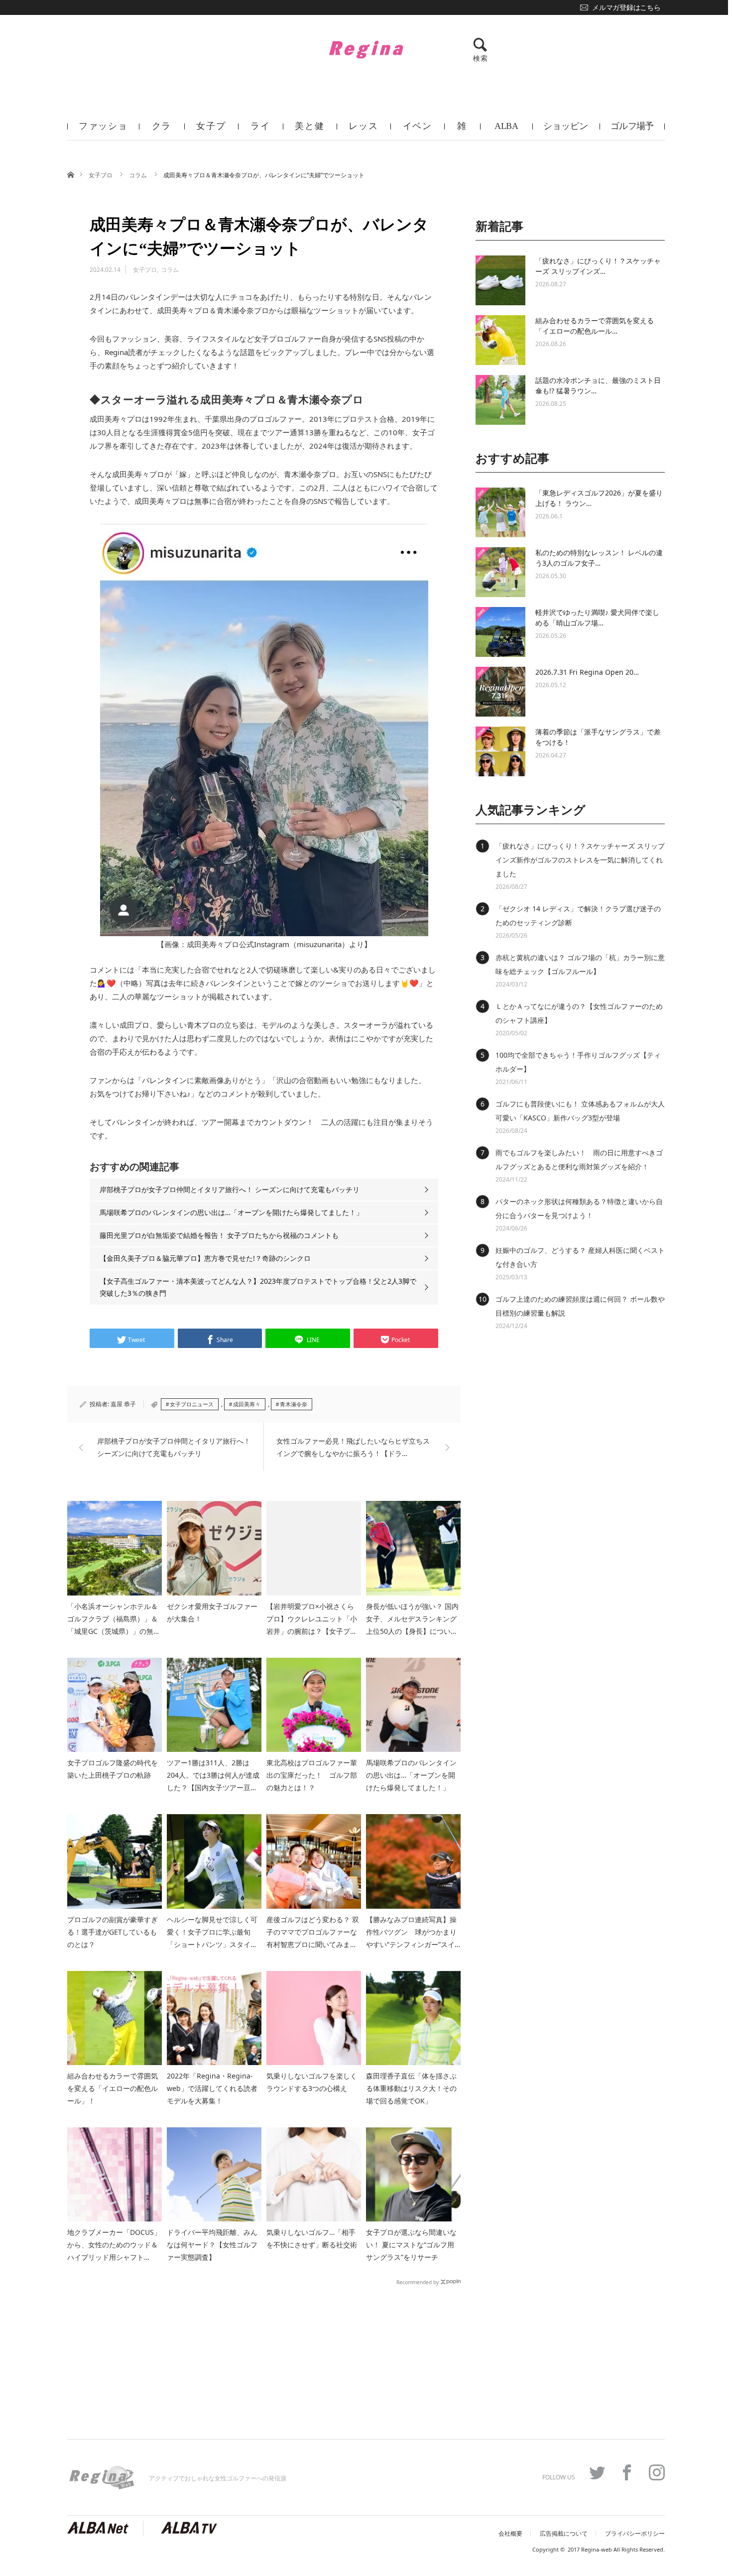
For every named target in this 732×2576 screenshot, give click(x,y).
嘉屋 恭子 (123, 1404)
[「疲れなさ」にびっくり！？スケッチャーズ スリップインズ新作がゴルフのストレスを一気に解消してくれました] (500, 280)
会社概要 (510, 2534)
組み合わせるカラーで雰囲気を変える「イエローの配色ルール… (595, 326)
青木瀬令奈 (294, 1404)
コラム (139, 175)
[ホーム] (70, 174)
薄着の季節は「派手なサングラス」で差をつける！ (598, 737)
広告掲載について (564, 2534)
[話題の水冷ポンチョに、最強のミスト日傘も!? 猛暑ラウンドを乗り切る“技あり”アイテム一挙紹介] (500, 400)
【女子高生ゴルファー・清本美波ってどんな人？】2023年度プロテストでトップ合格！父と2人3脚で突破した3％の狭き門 (258, 1287)
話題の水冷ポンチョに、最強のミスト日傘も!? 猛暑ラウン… (598, 385)
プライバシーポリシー (635, 2534)
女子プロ (211, 130)
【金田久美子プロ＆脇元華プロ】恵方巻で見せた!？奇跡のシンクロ (205, 1258)
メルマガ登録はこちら (626, 7)
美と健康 (309, 130)
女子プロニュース (192, 1404)
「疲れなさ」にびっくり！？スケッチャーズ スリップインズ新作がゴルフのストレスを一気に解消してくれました (580, 860)
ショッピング (566, 130)
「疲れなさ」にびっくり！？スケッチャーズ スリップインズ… (598, 266)
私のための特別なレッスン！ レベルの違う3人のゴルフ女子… (599, 558)
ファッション (103, 130)
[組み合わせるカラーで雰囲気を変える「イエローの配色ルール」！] (500, 340)
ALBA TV (506, 130)
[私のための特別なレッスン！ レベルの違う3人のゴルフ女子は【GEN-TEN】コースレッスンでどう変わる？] (500, 572)
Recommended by (418, 2282)
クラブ (162, 130)
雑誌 (462, 130)
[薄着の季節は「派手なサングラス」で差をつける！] (500, 751)
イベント (418, 130)
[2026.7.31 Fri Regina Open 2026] (500, 692)
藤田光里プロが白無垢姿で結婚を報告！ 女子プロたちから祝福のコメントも (219, 1235)
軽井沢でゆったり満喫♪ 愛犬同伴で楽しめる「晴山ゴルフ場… (597, 617)
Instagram (657, 2472)
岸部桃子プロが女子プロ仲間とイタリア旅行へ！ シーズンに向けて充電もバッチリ (230, 1189)
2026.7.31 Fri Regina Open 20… (587, 672)
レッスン (363, 130)
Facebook (627, 2472)
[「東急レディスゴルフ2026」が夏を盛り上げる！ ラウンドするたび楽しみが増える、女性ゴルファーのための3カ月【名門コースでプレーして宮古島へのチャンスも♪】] (500, 512)
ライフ (260, 130)
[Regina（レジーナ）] (366, 49)
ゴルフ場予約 (632, 130)
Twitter (597, 2472)
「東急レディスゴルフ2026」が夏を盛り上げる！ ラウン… (599, 498)
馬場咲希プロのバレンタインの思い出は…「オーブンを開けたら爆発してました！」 (231, 1212)
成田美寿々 (247, 1404)
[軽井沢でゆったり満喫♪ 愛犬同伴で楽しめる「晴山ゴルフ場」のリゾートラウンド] (500, 632)
